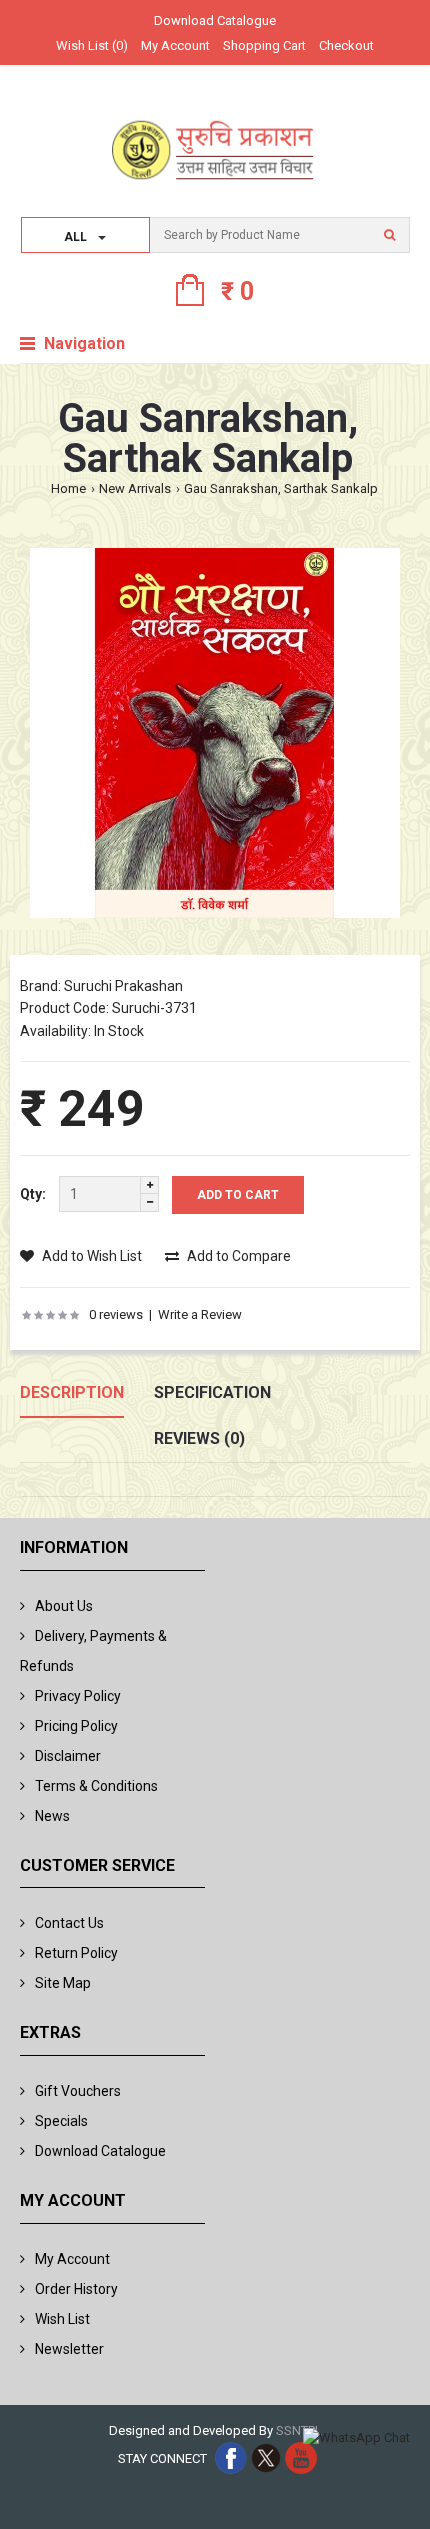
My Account (175, 45)
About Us (64, 1606)
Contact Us (69, 1923)
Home (68, 488)
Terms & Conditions (96, 1786)
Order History (76, 2289)
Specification (212, 1392)
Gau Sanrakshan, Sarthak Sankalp (281, 488)
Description (72, 1392)
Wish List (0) (92, 45)
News (52, 1816)
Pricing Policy (76, 1726)
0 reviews (116, 1314)
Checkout (346, 45)
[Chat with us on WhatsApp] (356, 2438)
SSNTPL (299, 2430)
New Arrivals (135, 488)
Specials (61, 2121)
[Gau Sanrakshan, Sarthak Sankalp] (215, 736)
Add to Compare (237, 1256)
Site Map (63, 1983)
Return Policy (76, 1953)
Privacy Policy (78, 1696)
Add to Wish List (90, 1256)
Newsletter (69, 2349)
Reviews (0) (199, 1438)
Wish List (62, 2319)
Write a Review (200, 1314)
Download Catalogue (215, 20)
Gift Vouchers (78, 2091)
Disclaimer (68, 1756)
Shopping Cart (264, 45)
